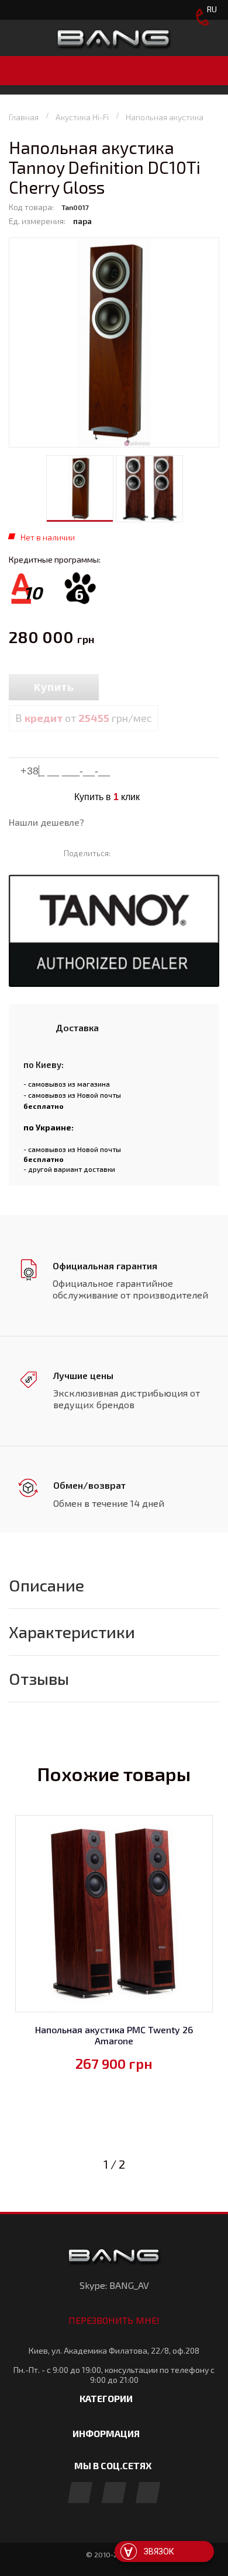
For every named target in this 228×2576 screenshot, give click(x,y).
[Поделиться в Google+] (159, 853)
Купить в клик (107, 797)
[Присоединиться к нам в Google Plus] (114, 2493)
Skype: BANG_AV (114, 2285)
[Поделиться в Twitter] (142, 853)
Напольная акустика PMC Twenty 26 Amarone (114, 2035)
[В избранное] (152, 688)
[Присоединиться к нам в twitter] (148, 2493)
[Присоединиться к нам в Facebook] (80, 2493)
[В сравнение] (125, 688)
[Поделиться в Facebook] (125, 853)
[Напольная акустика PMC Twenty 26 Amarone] (114, 1914)
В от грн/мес (84, 718)
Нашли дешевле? (46, 822)
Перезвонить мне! (114, 2320)
